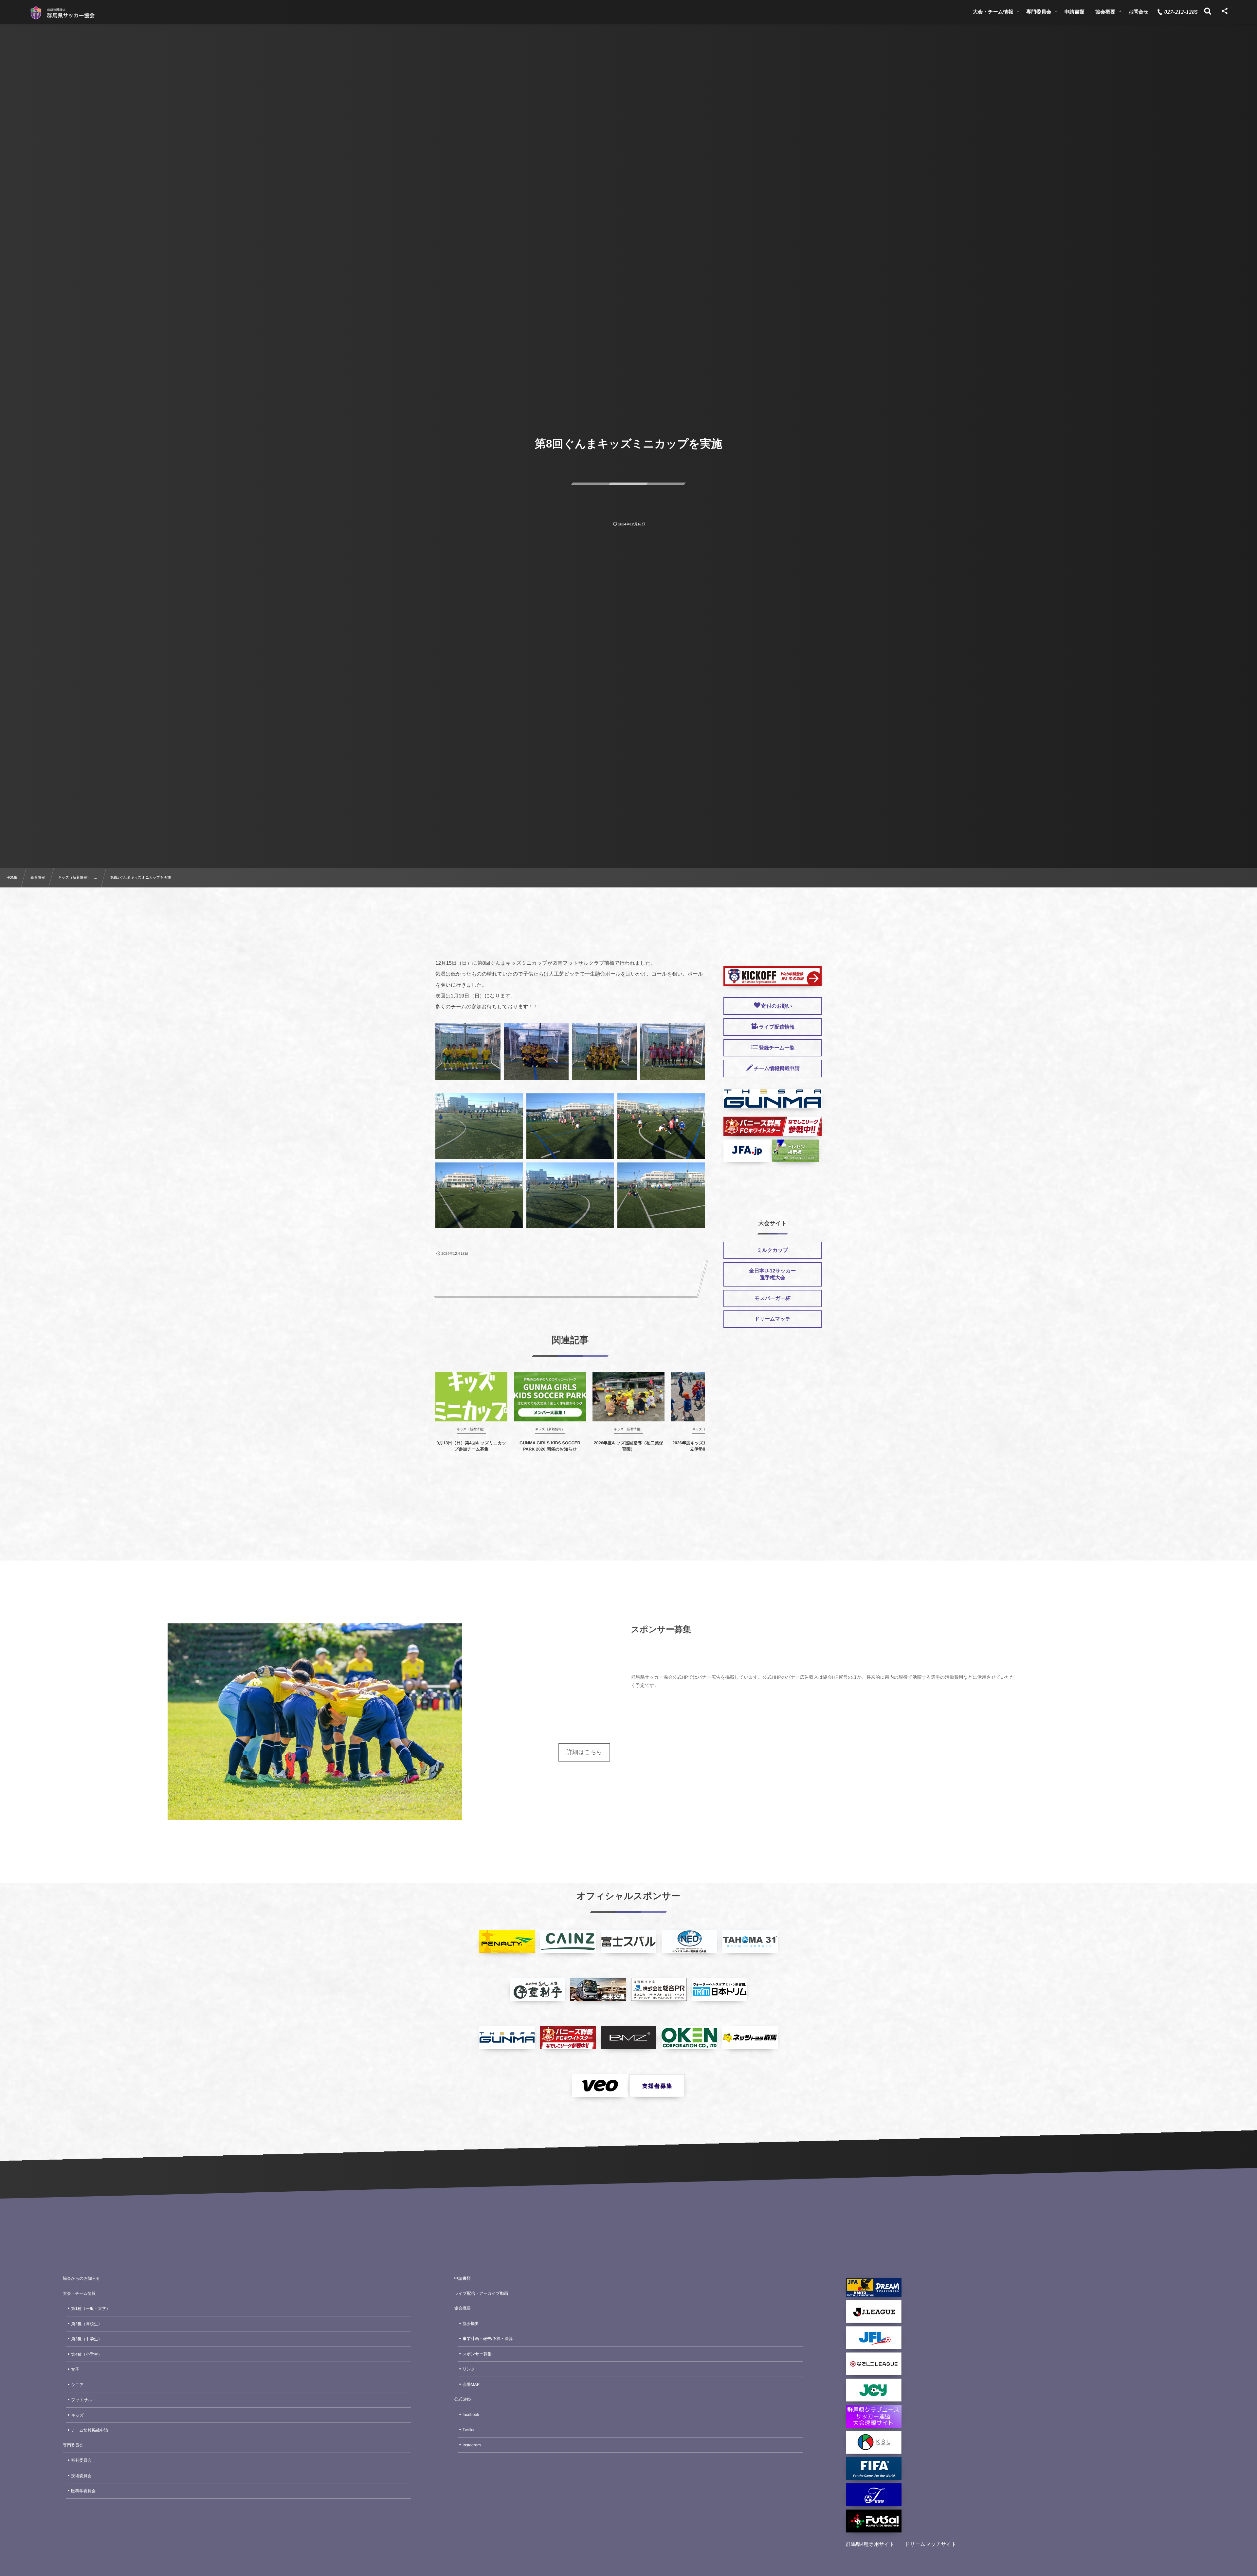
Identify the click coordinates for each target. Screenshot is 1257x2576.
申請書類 (463, 2278)
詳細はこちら (584, 1752)
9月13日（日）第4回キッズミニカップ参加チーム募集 (471, 1446)
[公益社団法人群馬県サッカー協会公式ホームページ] (62, 13)
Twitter (469, 2430)
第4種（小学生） (86, 2354)
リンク (469, 2369)
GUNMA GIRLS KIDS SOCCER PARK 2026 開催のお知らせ (550, 1446)
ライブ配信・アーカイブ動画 (481, 2293)
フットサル (82, 2400)
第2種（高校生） (86, 2324)
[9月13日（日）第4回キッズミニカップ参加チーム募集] (471, 1397)
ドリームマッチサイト (931, 2544)
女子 (75, 2369)
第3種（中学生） (86, 2339)
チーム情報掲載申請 (90, 2430)
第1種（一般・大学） (91, 2309)
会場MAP (471, 2384)
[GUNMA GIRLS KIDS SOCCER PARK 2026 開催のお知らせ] (550, 1397)
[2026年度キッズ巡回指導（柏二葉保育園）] (628, 1397)
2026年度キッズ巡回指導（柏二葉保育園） (628, 1446)
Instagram (472, 2445)
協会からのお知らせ (82, 2278)
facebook (471, 2415)
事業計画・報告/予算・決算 (488, 2339)
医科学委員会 (83, 2491)
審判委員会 (81, 2460)
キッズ (77, 2415)
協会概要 (463, 2308)
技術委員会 (81, 2476)
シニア (77, 2385)
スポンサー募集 (477, 2354)
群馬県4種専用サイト (870, 2544)
